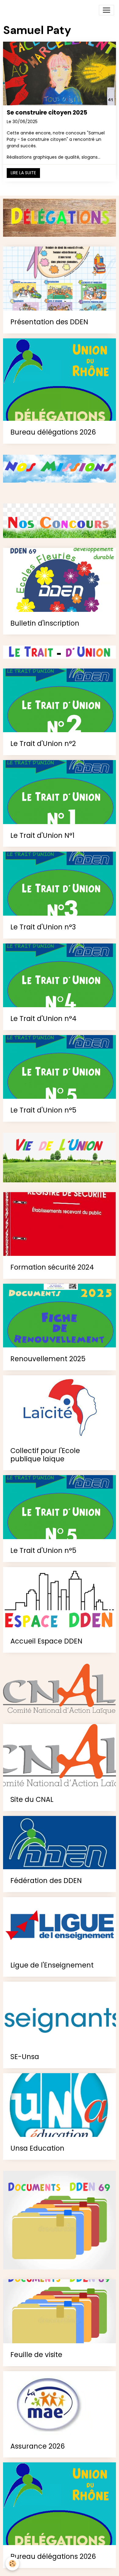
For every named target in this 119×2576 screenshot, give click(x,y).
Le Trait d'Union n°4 (43, 1019)
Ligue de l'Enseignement (52, 1965)
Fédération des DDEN (46, 1881)
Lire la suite (23, 173)
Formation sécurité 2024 (52, 1267)
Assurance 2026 (38, 2446)
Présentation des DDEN (49, 322)
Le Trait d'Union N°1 (42, 836)
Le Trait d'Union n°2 (43, 744)
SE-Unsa (25, 2057)
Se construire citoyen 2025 (47, 113)
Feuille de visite (36, 2355)
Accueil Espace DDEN (46, 1641)
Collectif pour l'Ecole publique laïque (45, 1455)
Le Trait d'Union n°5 (43, 1110)
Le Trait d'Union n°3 (43, 927)
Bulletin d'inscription (45, 623)
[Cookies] (12, 2564)
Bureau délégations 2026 (53, 432)
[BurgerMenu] (106, 10)
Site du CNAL (32, 1800)
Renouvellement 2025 (48, 1359)
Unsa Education (37, 2148)
